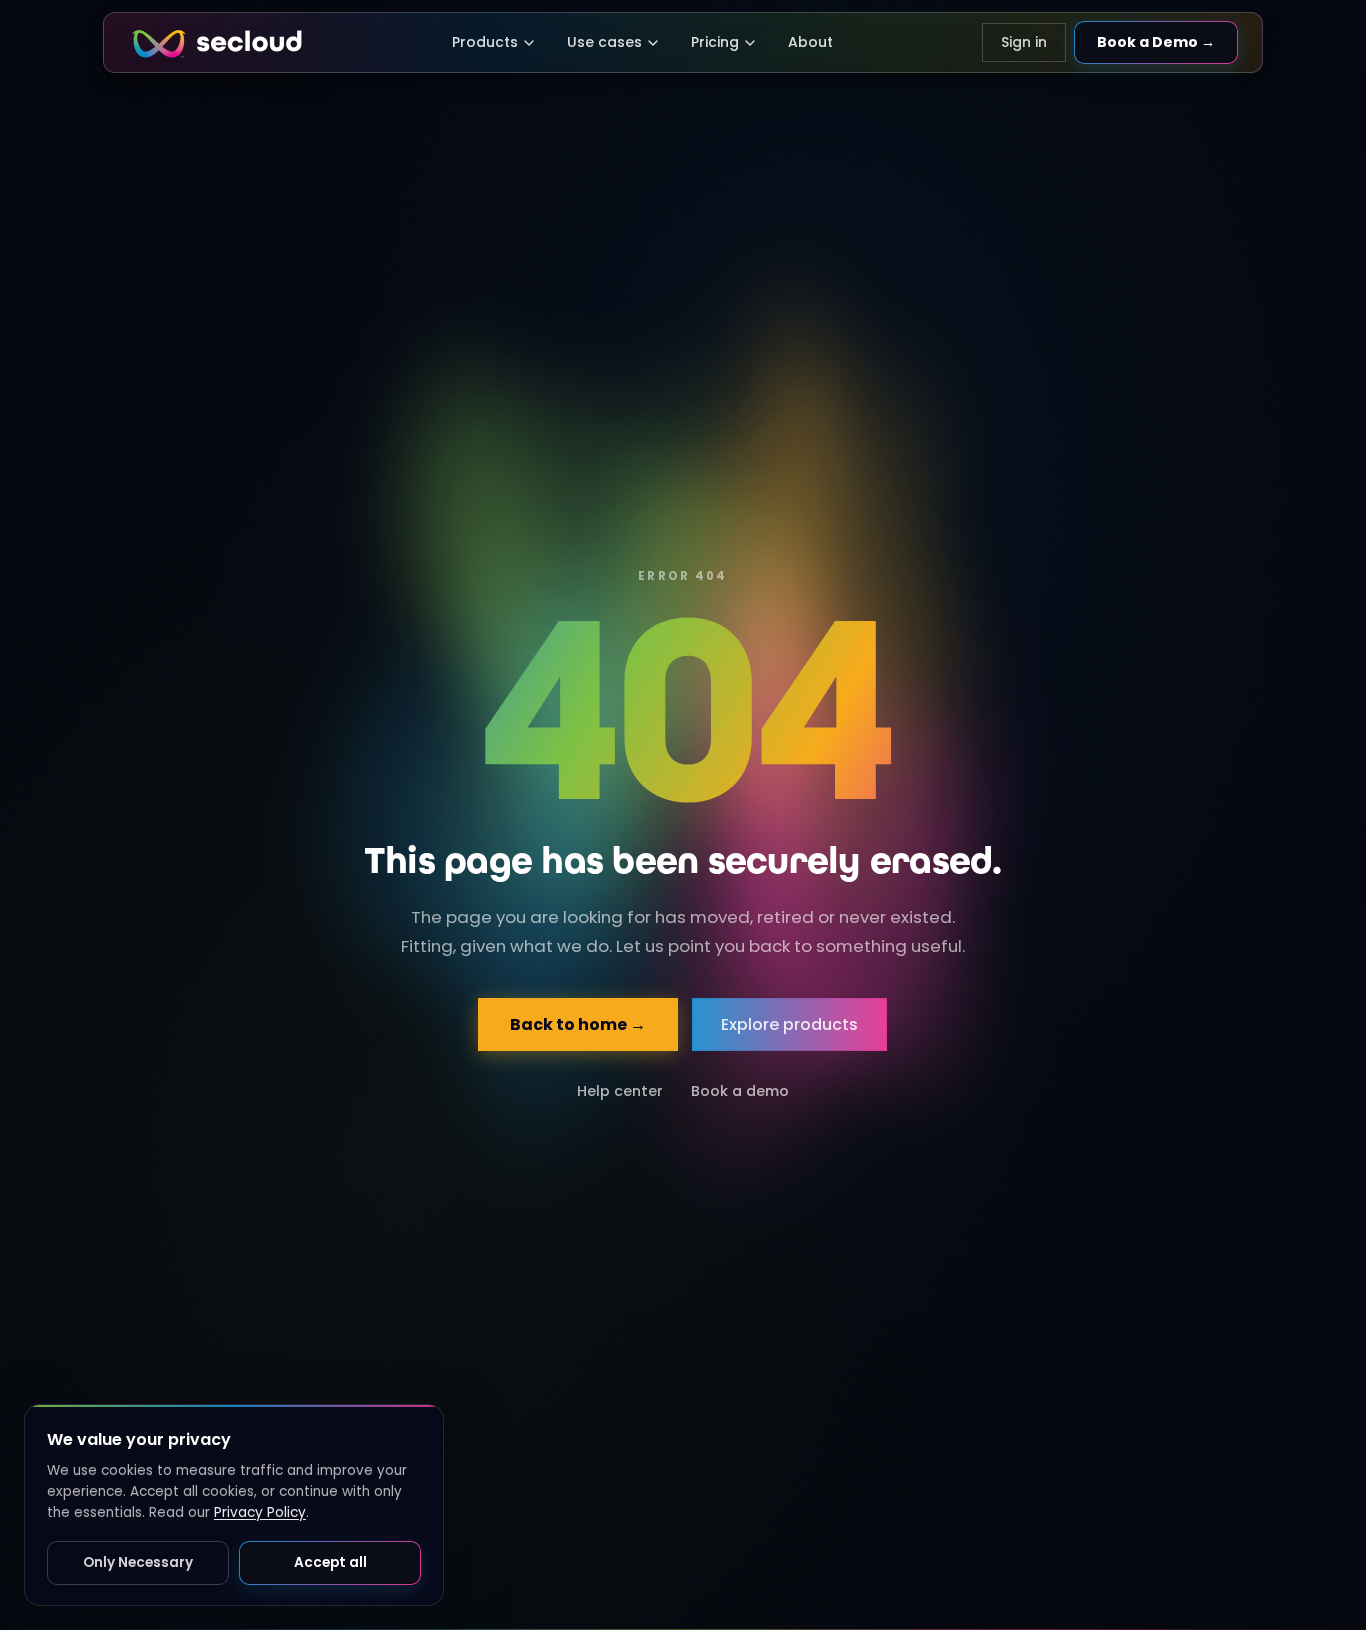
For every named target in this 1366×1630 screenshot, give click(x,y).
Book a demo (740, 1091)
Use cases (604, 42)
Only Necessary (138, 1562)
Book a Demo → (1156, 42)
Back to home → (579, 1024)
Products (485, 42)
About (810, 42)
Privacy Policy (260, 1512)
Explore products (790, 1024)
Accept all (330, 1562)
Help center (620, 1091)
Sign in (1024, 42)
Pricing (715, 42)
